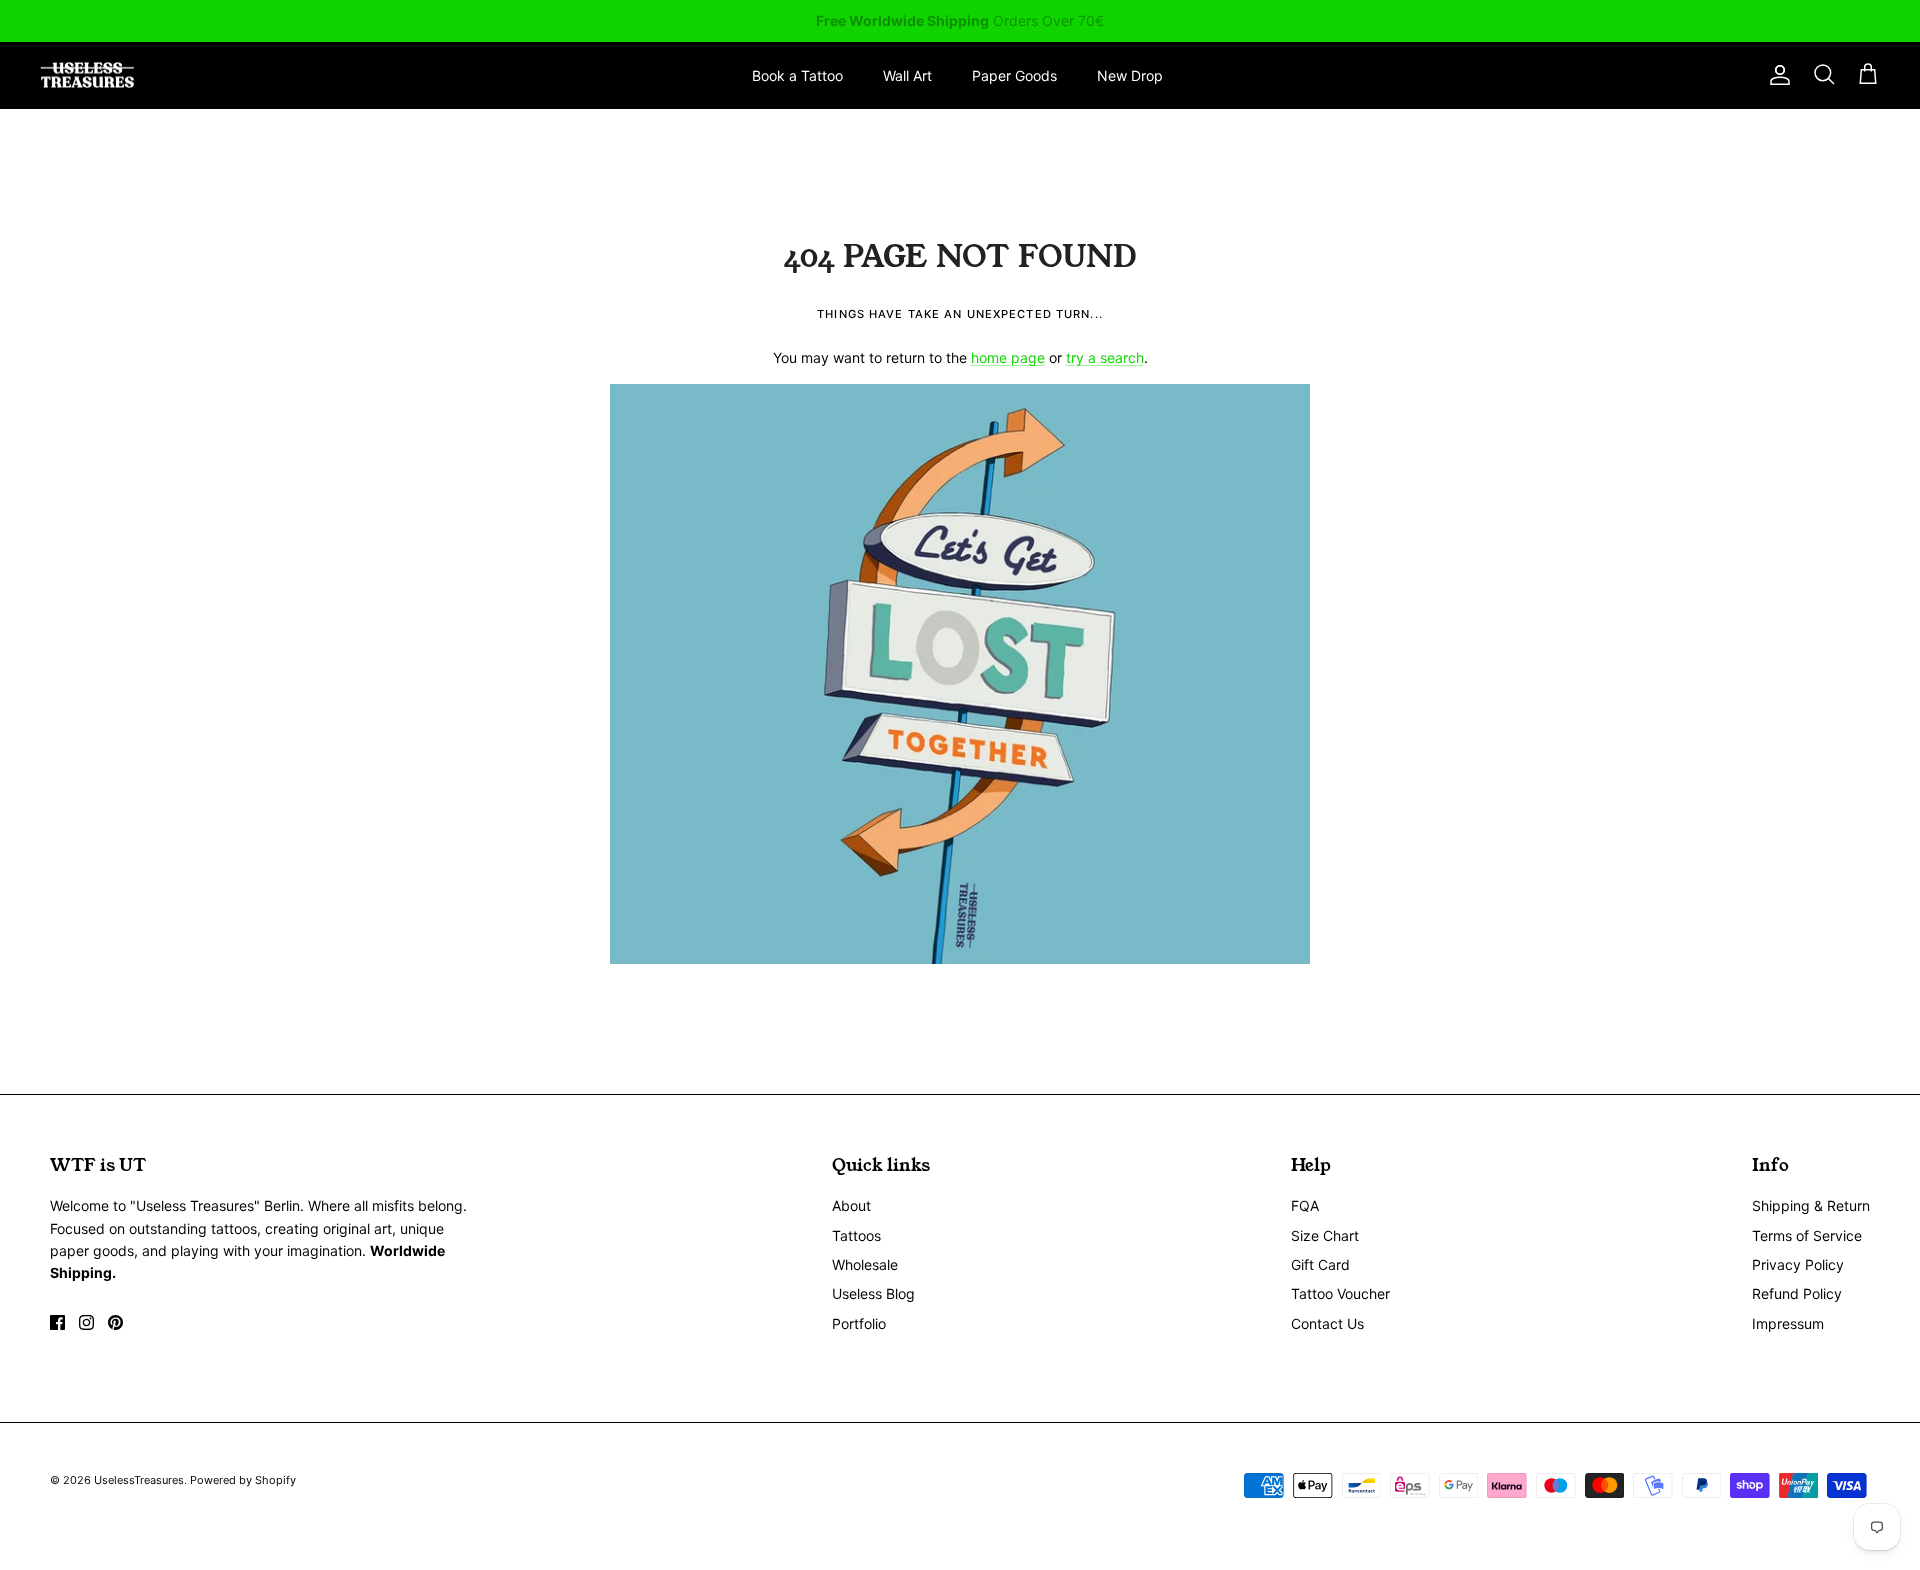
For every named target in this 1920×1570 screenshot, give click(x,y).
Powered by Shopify (243, 1480)
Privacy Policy (1798, 1264)
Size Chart (1325, 1235)
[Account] (1776, 75)
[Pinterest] (115, 1322)
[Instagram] (86, 1322)
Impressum (1788, 1323)
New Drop (1130, 75)
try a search (1105, 357)
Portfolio (859, 1323)
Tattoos (856, 1235)
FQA (1305, 1205)
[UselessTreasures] (87, 75)
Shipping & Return (1811, 1205)
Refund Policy (1797, 1293)
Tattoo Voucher (1340, 1293)
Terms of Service (1807, 1235)
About (851, 1205)
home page (1008, 357)
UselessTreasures (139, 1480)
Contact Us (1327, 1323)
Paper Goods (1014, 75)
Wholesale (865, 1264)
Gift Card (1320, 1264)
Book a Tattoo (797, 75)
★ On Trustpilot (960, 26)
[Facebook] (57, 1322)
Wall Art (907, 75)
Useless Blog (873, 1293)
